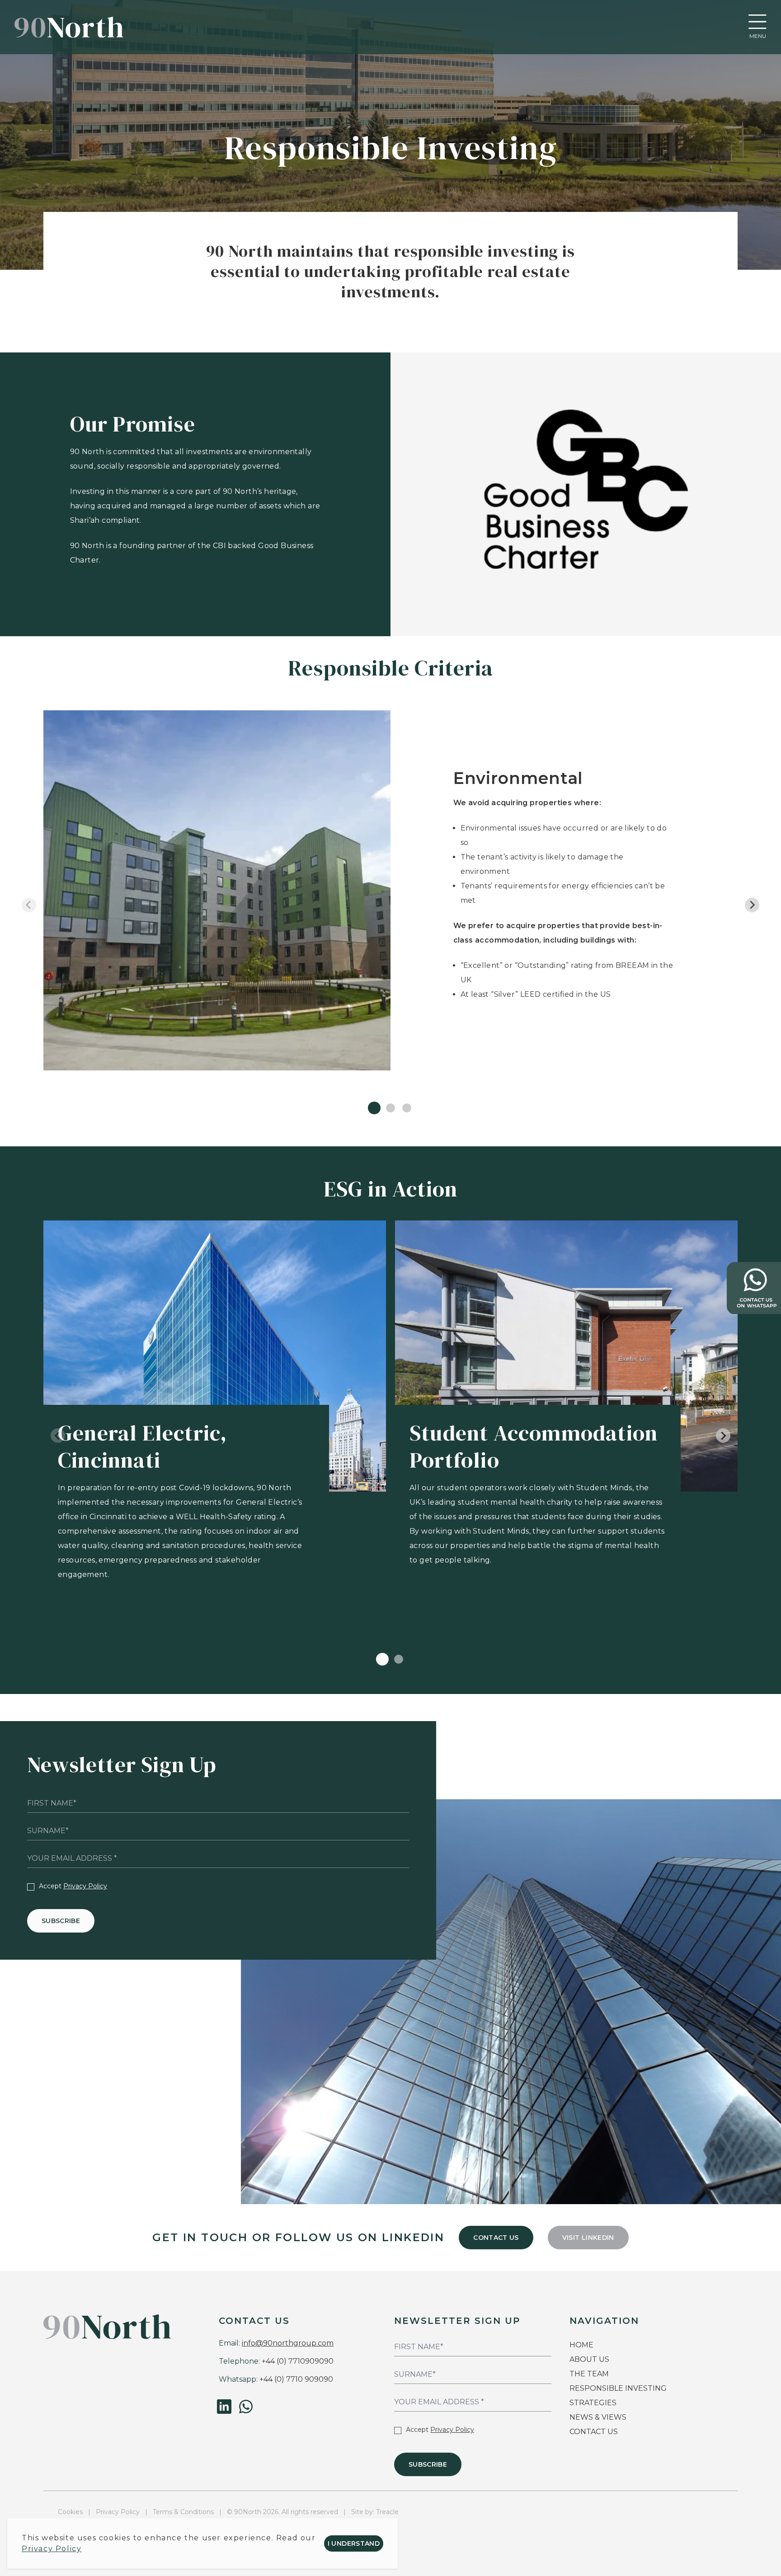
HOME (581, 2345)
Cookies (70, 2512)
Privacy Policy (85, 1886)
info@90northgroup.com (288, 2343)
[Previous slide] (29, 905)
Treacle (387, 2512)
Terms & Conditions (183, 2512)
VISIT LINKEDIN (588, 2238)
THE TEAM (590, 2374)
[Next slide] (752, 905)
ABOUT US (589, 2359)
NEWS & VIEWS (598, 2417)
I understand (354, 2543)
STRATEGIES (593, 2403)
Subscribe (61, 1921)
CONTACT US (496, 2238)
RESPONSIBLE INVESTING (618, 2388)
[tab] (374, 1108)
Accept (73, 1886)
